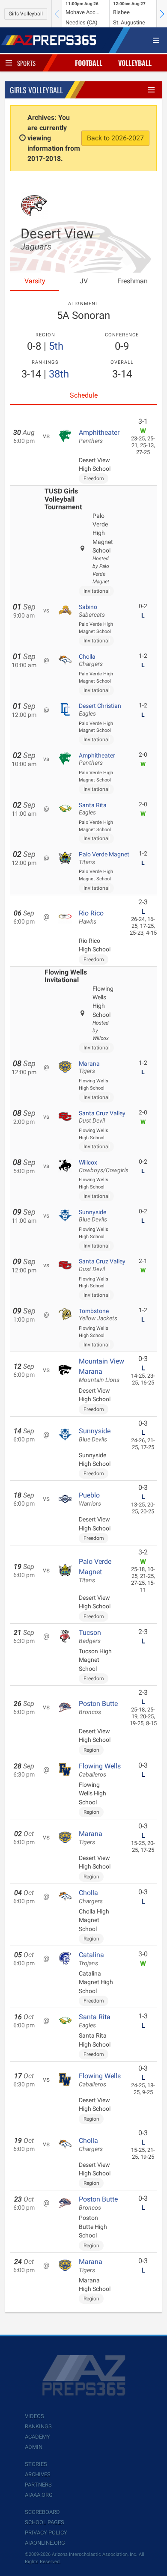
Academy (37, 2437)
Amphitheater (99, 437)
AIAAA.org (39, 2495)
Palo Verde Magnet (104, 858)
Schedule (84, 395)
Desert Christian (100, 710)
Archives (38, 2474)
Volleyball (135, 63)
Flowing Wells (100, 1770)
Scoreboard (42, 2512)
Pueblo (90, 1499)
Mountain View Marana (101, 1370)
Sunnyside (93, 1216)
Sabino (92, 611)
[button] (162, 14)
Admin (34, 2447)
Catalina (91, 1959)
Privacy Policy (46, 2533)
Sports (26, 63)
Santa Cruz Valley (102, 1117)
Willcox (104, 1166)
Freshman (133, 281)
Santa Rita (93, 809)
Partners (38, 2485)
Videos (34, 2416)
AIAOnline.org (45, 2543)
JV (84, 281)
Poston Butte (98, 1708)
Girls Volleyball (26, 14)
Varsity (35, 281)
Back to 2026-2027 (115, 138)
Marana (89, 1067)
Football (89, 63)
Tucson (90, 1637)
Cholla (91, 660)
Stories (36, 2464)
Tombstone (98, 1315)
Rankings (38, 2426)
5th (56, 346)
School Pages (45, 2522)
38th (59, 374)
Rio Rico (91, 917)
